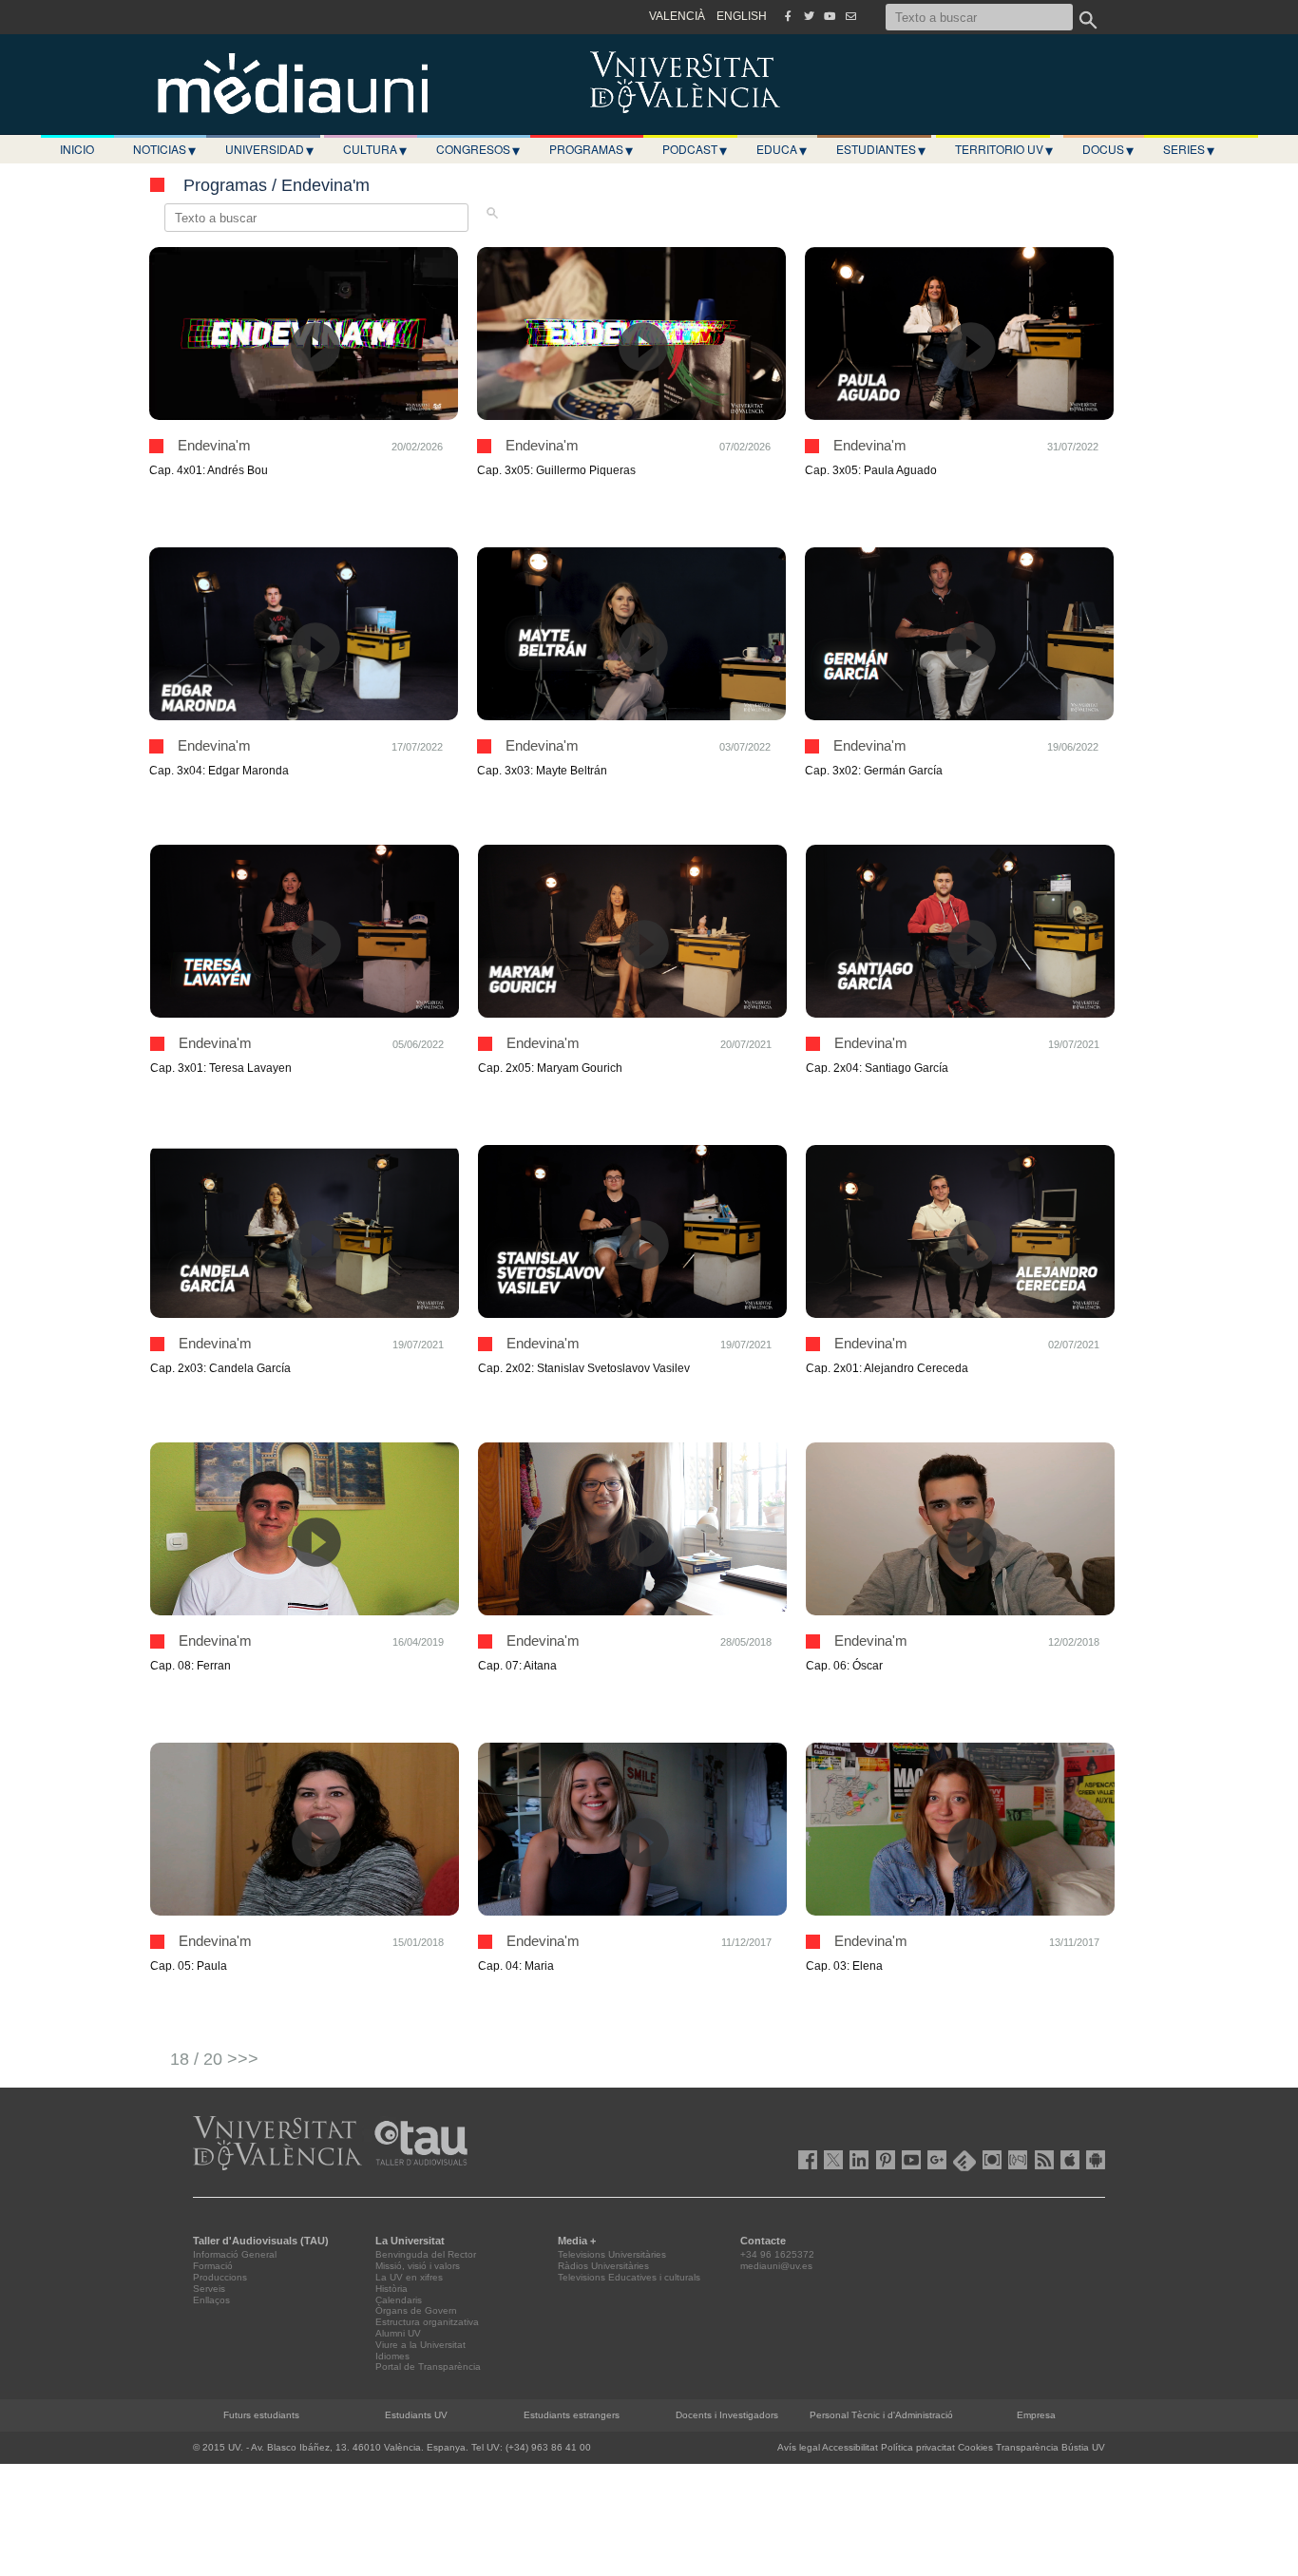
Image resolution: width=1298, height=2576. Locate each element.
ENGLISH (742, 16)
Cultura (375, 149)
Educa (782, 149)
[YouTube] (830, 16)
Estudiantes (881, 149)
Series (1189, 149)
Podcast (695, 149)
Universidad (269, 149)
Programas (591, 149)
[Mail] (850, 16)
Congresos (478, 149)
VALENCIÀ (677, 16)
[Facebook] (788, 16)
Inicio (77, 149)
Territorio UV (1004, 149)
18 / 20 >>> (214, 2059)
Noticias (164, 149)
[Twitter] (809, 16)
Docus (1108, 149)
